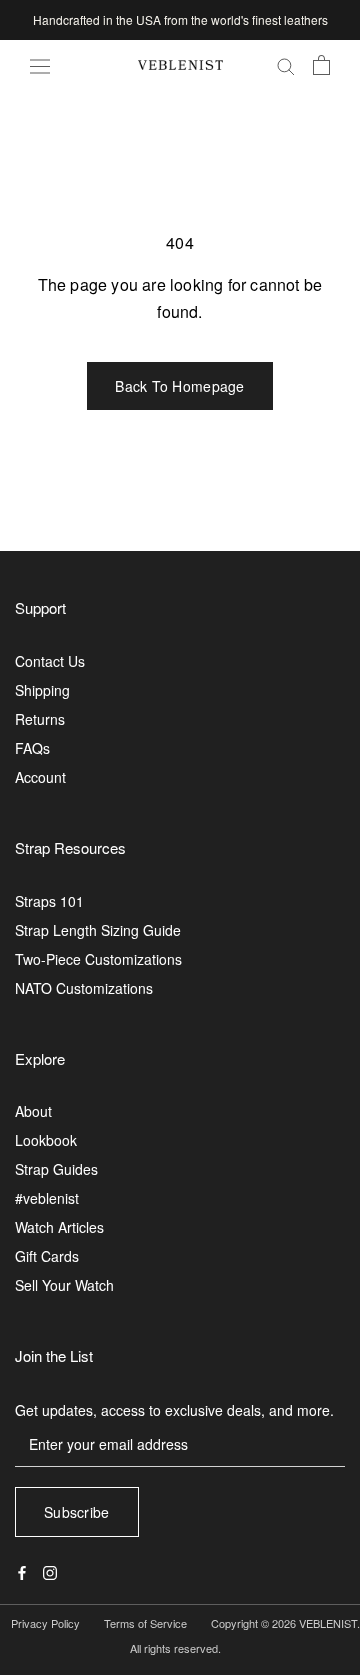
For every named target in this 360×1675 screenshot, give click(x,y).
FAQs (32, 748)
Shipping (42, 690)
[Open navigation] (40, 65)
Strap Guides (56, 1169)
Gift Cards (47, 1256)
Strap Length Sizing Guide (98, 930)
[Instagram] (50, 1570)
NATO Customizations (84, 988)
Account (40, 777)
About (33, 1111)
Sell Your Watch (64, 1285)
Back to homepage (179, 386)
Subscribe (77, 1512)
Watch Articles (59, 1227)
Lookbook (46, 1140)
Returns (40, 719)
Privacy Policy (45, 1623)
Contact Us (50, 661)
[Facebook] (22, 1570)
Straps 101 (49, 901)
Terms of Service (145, 1623)
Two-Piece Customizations (98, 959)
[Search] (286, 65)
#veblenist (47, 1198)
